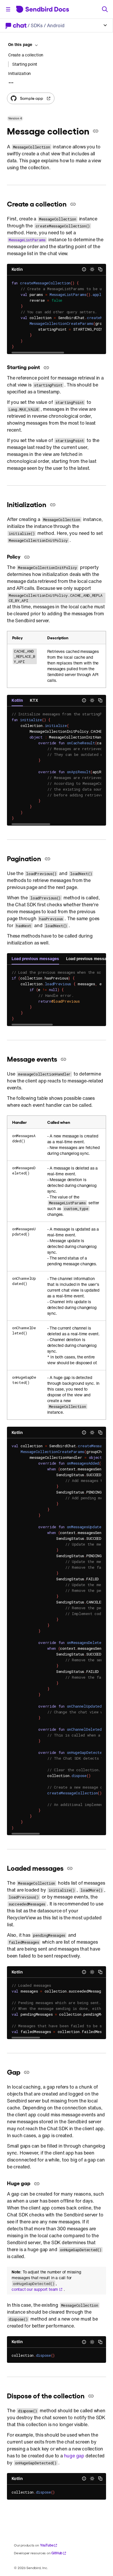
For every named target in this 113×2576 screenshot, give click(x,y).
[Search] (105, 9)
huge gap (74, 2456)
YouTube (47, 2545)
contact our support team (35, 2289)
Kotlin (17, 269)
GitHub (57, 2553)
